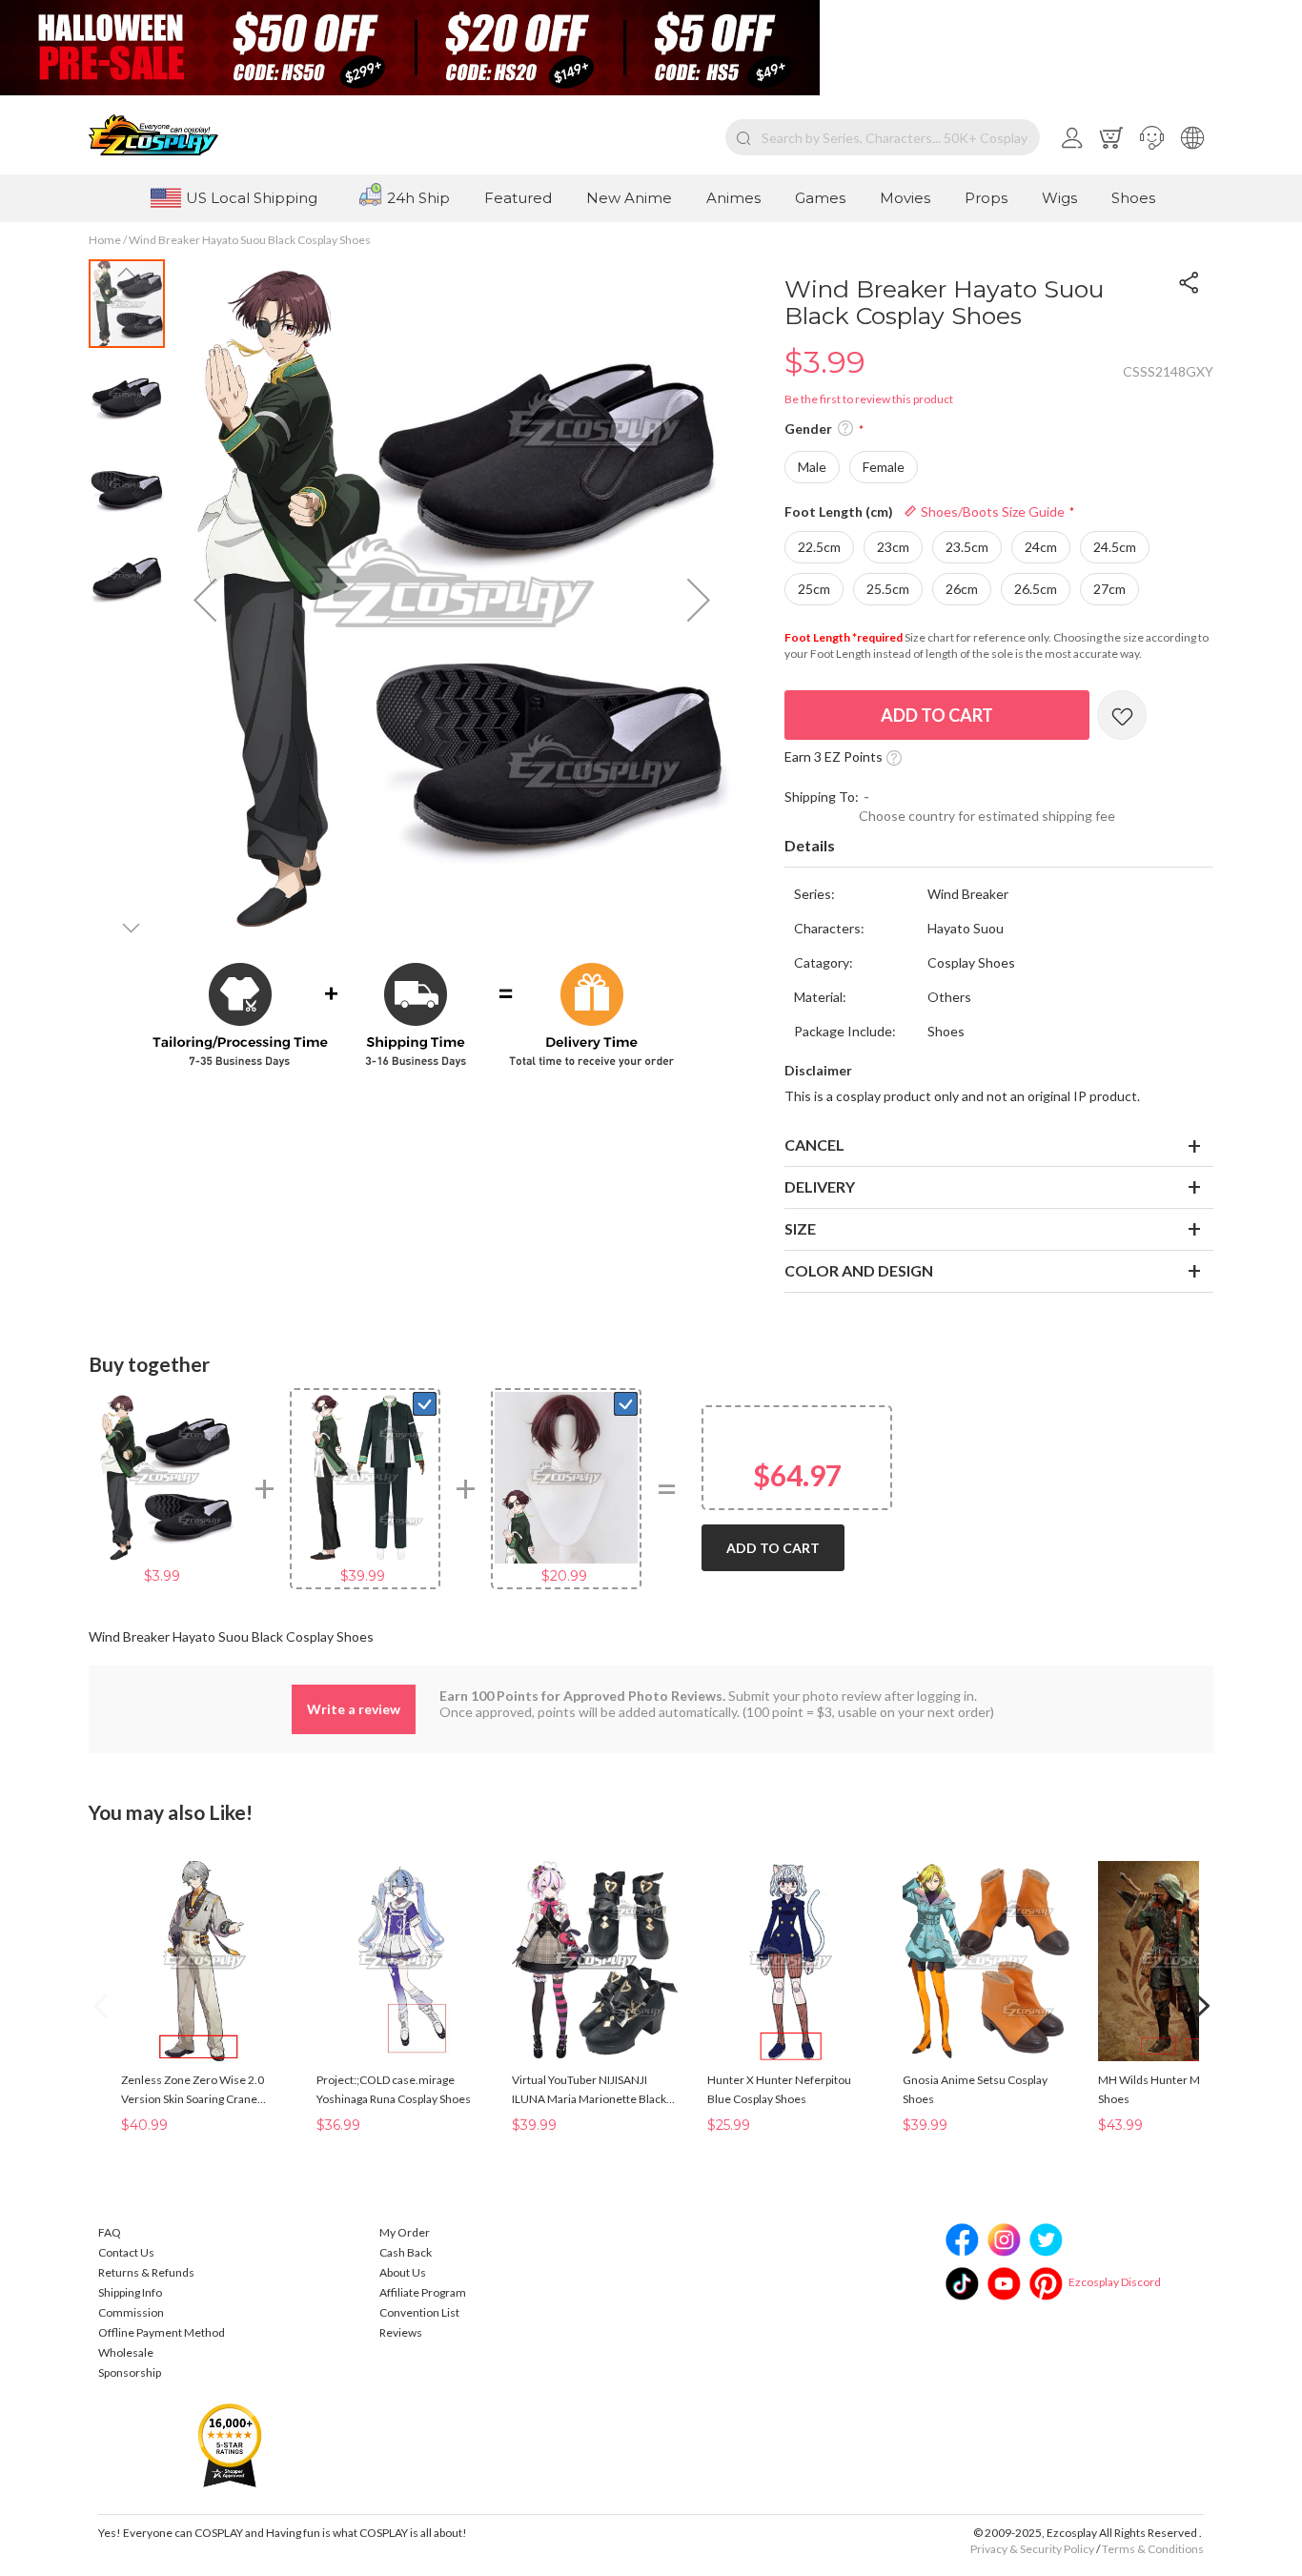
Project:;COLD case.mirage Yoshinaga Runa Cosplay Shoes (394, 2089)
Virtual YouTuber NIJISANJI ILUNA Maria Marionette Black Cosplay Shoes (589, 2091)
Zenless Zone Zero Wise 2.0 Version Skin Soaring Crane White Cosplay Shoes (193, 2091)
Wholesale (126, 2352)
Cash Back (406, 2252)
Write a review (354, 1709)
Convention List (419, 2312)
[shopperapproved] (230, 2444)
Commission (131, 2312)
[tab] (999, 847)
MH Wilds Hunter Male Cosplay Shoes (1178, 2089)
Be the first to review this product (869, 399)
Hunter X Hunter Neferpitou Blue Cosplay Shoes (779, 2089)
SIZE (800, 1228)
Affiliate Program (423, 2292)
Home (105, 240)
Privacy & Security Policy (1032, 2549)
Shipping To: (822, 797)
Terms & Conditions (1153, 2549)
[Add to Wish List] (1122, 715)
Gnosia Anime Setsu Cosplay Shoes (975, 2089)
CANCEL (814, 1145)
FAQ (110, 2232)
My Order (405, 2232)
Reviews (401, 2332)
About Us (403, 2272)
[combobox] (883, 137)
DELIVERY (820, 1186)
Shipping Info (130, 2292)
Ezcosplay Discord (1115, 2282)
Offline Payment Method (162, 2332)
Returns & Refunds (146, 2272)
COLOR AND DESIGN (859, 1270)
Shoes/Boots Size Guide (991, 511)
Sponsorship (130, 2372)
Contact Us (126, 2252)
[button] (1152, 137)
